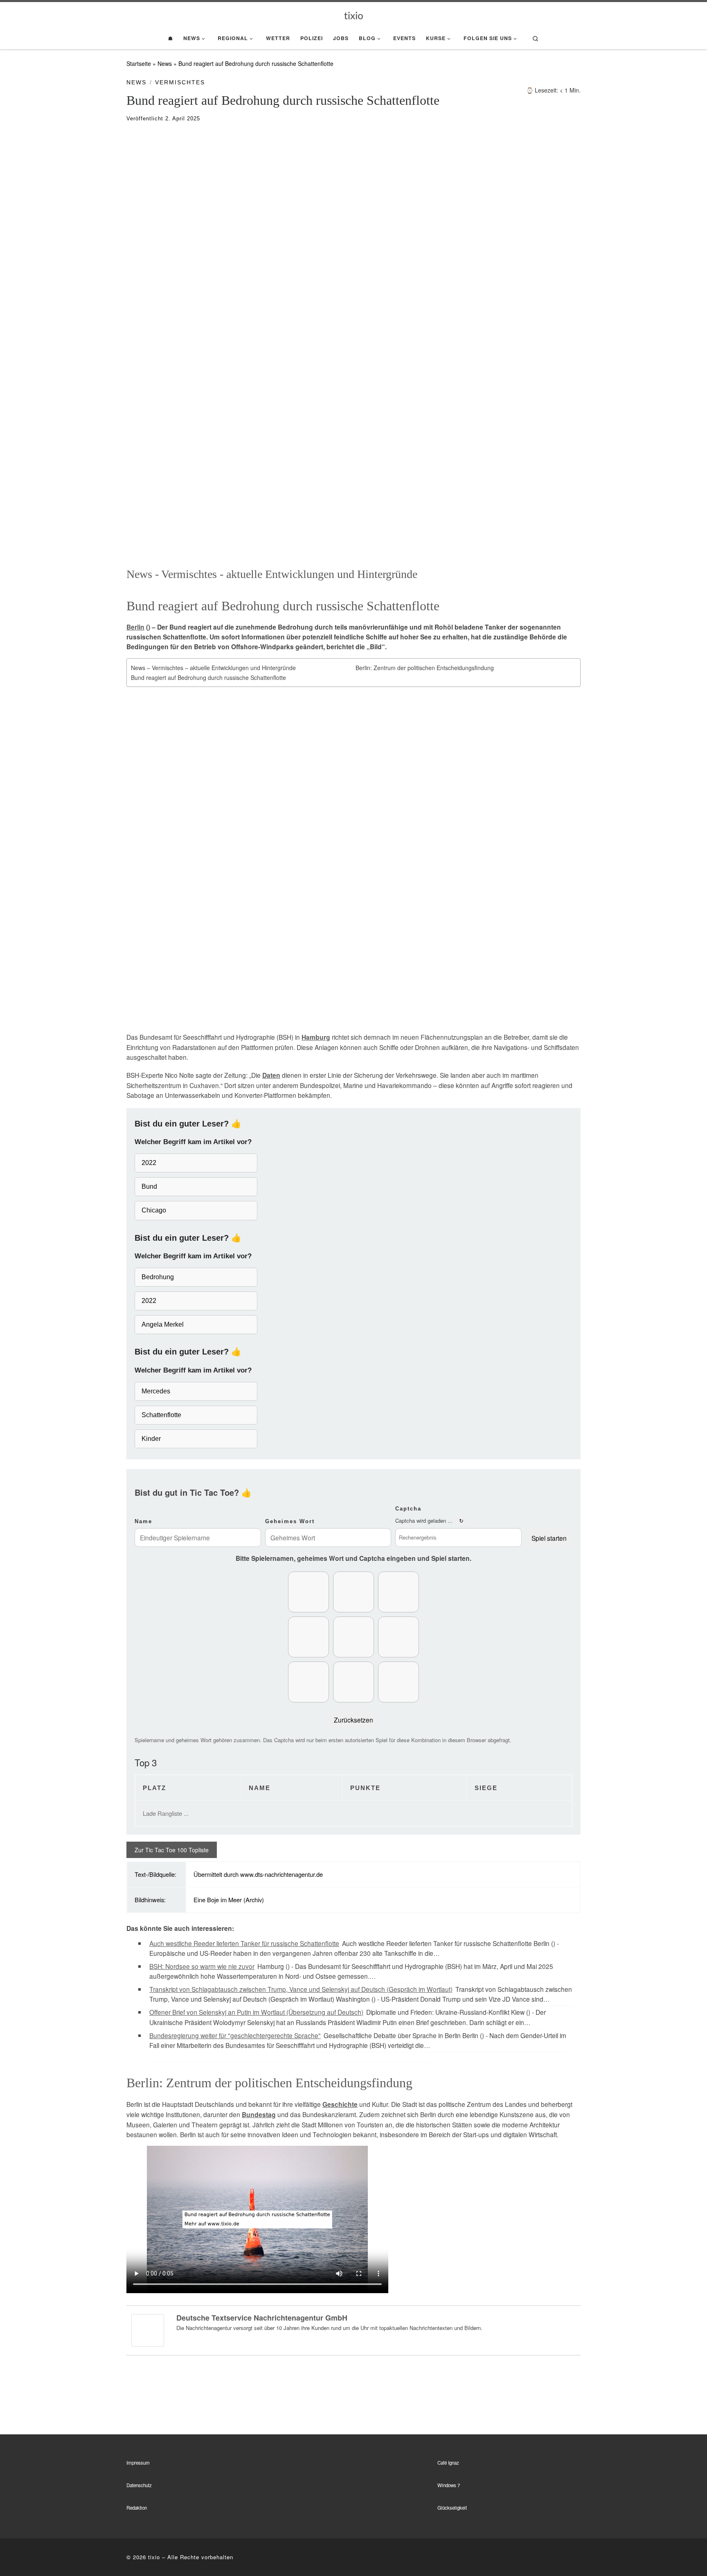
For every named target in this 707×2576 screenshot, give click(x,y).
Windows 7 (449, 2485)
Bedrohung (158, 1277)
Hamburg (316, 1037)
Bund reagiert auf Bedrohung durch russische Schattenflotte (208, 677)
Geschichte (340, 2104)
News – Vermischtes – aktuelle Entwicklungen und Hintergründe (213, 668)
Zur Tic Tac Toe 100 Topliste (172, 1850)
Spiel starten (549, 1538)
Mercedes (156, 1391)
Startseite (139, 63)
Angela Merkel (163, 1324)
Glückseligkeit (452, 2508)
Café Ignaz (448, 2463)
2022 (149, 1163)
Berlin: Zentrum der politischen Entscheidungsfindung (425, 668)
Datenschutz (139, 2485)
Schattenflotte (161, 1415)
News (165, 63)
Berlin (135, 627)
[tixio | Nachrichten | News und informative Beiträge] (354, 15)
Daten (271, 1075)
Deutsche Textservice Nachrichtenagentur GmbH (262, 2318)
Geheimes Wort (290, 1521)
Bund (149, 1186)
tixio (154, 2557)
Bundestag (259, 2115)
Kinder (151, 1439)
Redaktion (137, 2508)
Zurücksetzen (353, 1720)
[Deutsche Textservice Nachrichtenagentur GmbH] (148, 2330)
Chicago (154, 1210)
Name (143, 1521)
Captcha (408, 1509)
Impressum (138, 2463)
